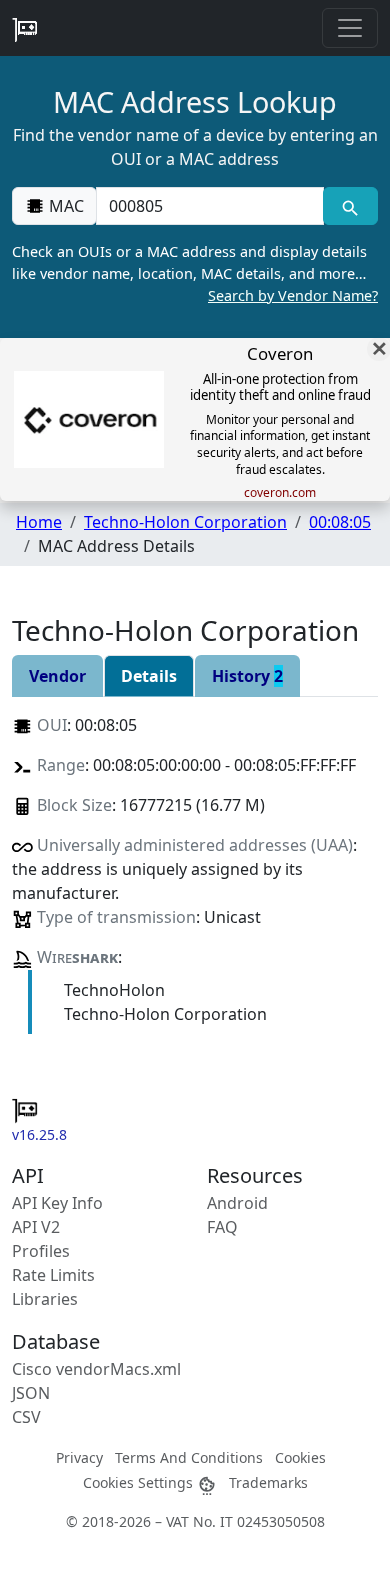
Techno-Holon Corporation (185, 522)
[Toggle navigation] (350, 28)
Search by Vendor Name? (293, 295)
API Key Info (57, 1203)
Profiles (41, 1251)
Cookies (300, 1457)
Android (237, 1203)
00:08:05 (340, 522)
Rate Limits (53, 1275)
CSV (26, 1417)
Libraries (45, 1299)
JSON (31, 1393)
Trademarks (268, 1482)
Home (39, 522)
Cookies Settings (140, 1482)
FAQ (222, 1227)
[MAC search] (350, 206)
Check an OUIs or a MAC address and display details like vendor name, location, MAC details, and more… (195, 273)
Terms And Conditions (189, 1457)
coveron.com (280, 493)
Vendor (57, 676)
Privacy (79, 1457)
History (247, 676)
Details (149, 676)
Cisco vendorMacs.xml (96, 1369)
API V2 (36, 1227)
